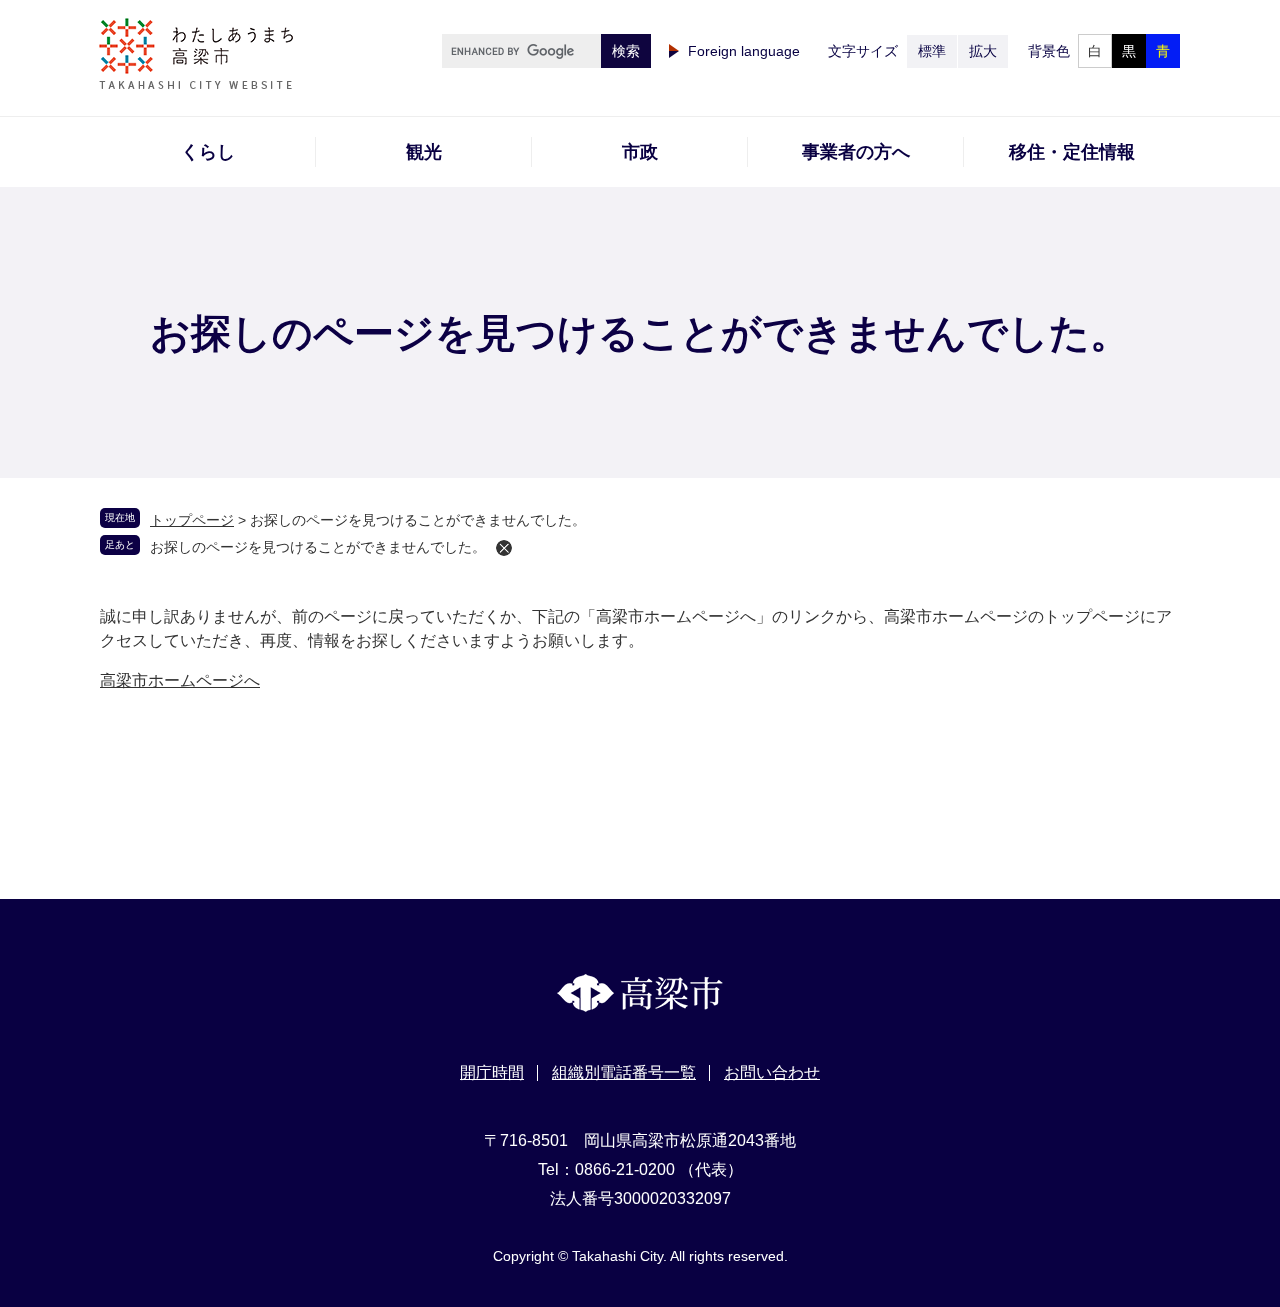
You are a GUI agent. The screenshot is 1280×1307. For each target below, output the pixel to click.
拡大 (983, 51)
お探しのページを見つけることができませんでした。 (318, 547)
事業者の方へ (856, 152)
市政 (640, 152)
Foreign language (744, 51)
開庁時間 (492, 1072)
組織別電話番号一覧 (624, 1072)
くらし (208, 152)
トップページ (192, 520)
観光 (424, 152)
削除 (504, 548)
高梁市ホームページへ (180, 680)
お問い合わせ (772, 1072)
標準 (932, 51)
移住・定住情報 (1072, 152)
